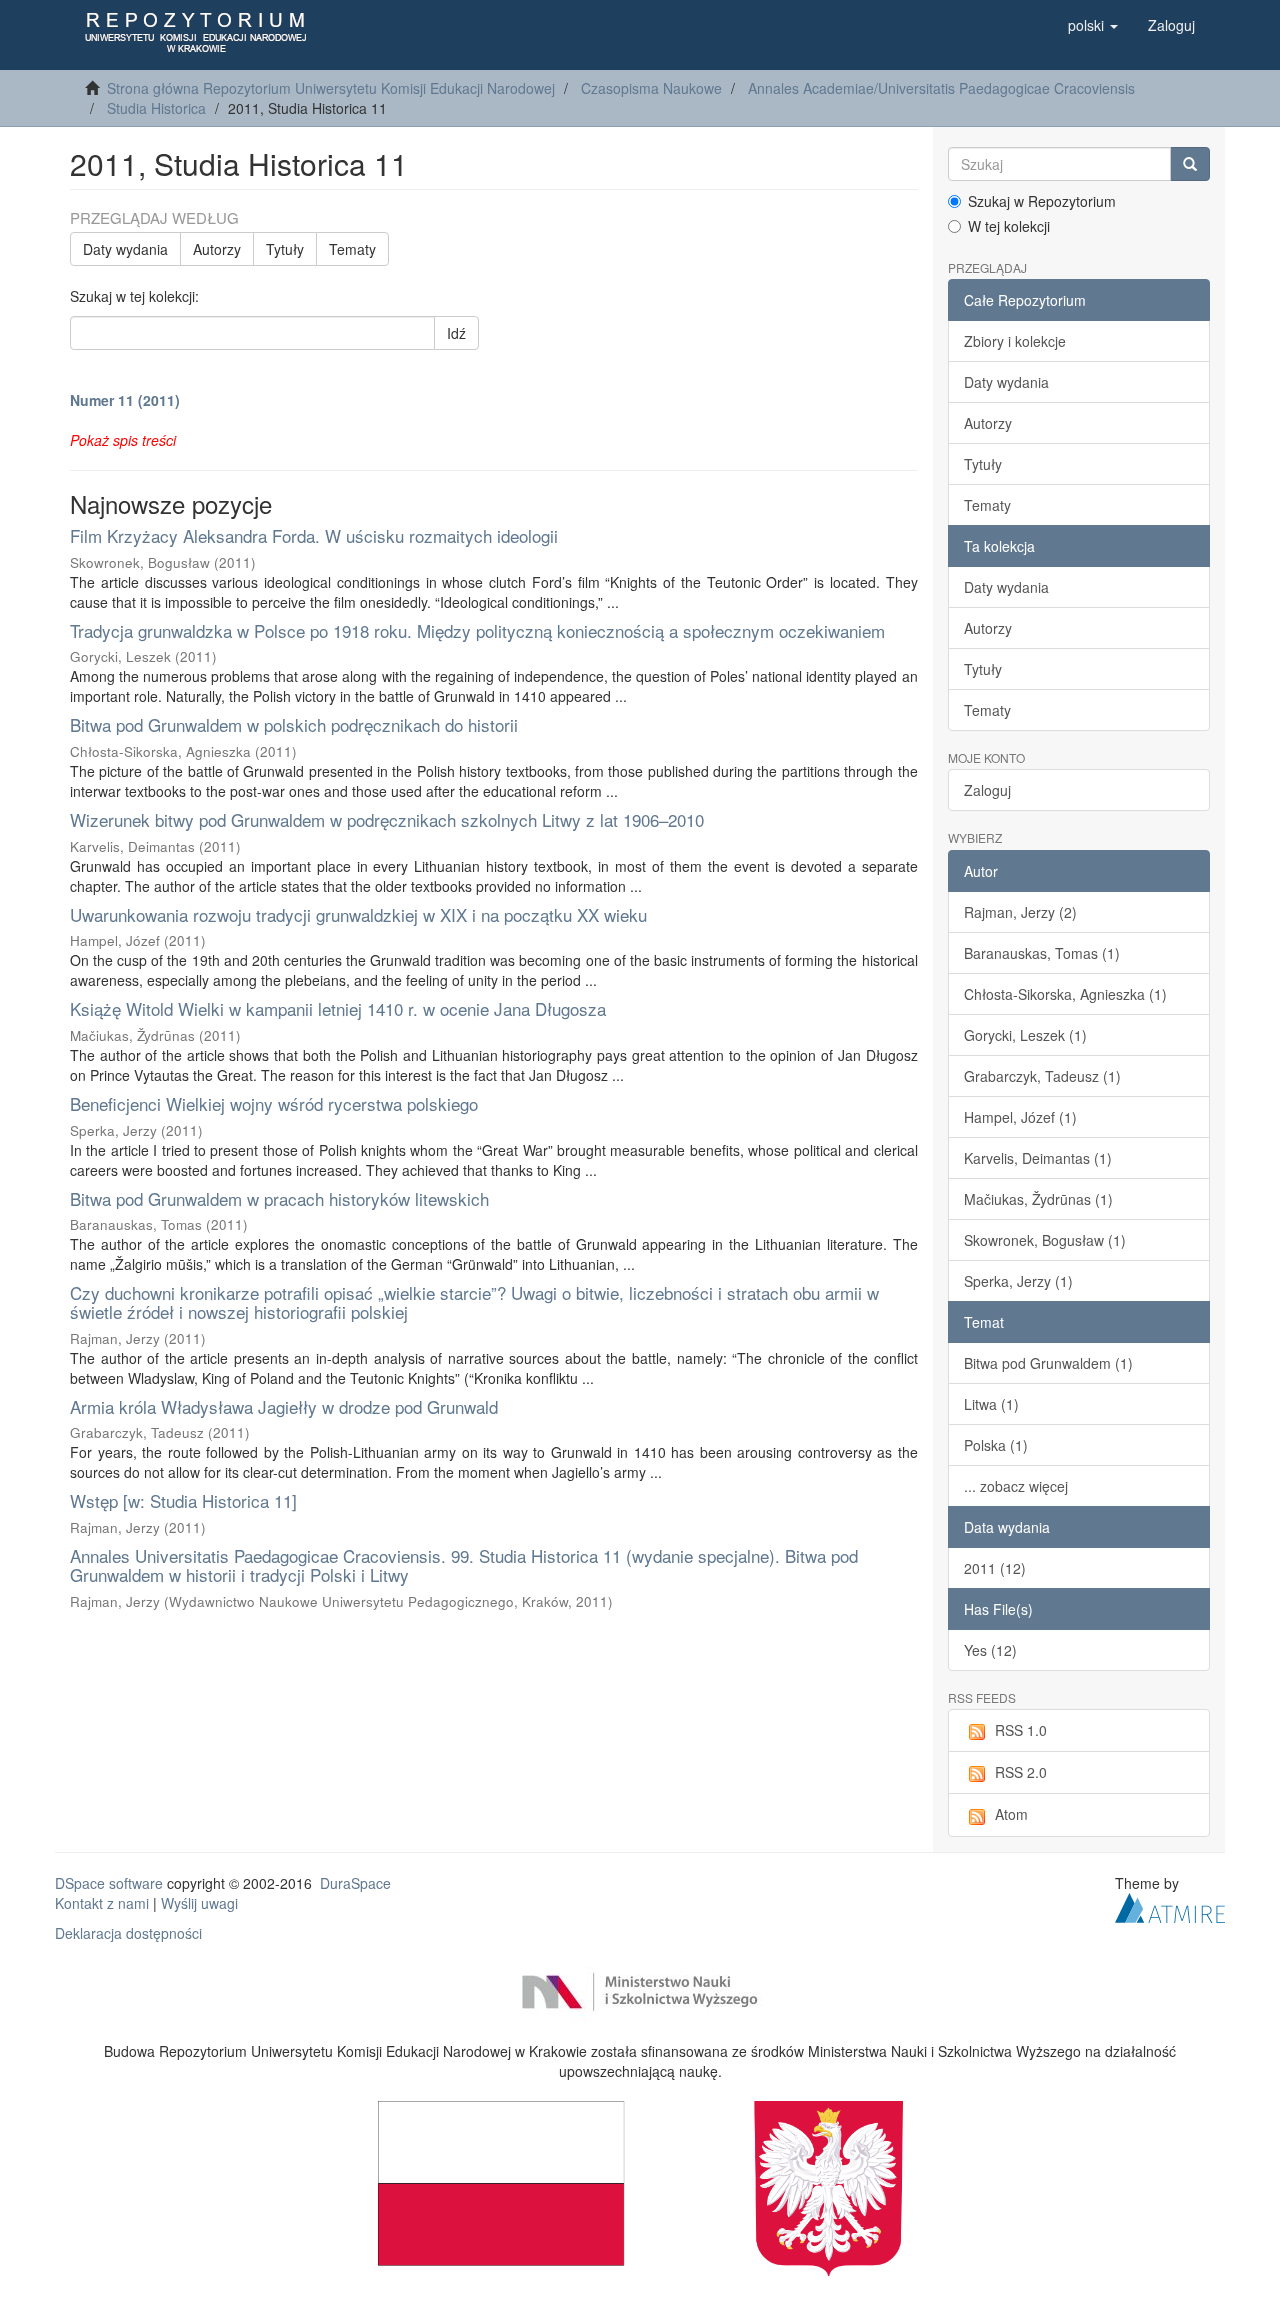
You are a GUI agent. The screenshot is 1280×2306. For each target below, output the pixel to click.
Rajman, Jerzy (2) (1020, 912)
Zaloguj (987, 790)
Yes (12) (990, 1650)
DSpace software (109, 1883)
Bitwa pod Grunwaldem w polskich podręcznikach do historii (294, 724)
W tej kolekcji (1009, 226)
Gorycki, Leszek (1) (1025, 1035)
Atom (1011, 1814)
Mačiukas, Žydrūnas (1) (1038, 1199)
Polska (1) (996, 1445)
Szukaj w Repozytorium (1042, 201)
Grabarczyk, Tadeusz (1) (1042, 1076)
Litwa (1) (991, 1404)
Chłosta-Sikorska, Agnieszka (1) (1065, 994)
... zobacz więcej (1016, 1486)
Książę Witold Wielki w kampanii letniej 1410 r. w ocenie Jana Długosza (338, 1008)
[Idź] (1190, 164)
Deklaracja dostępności (128, 1933)
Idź (456, 333)
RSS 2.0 (1021, 1772)
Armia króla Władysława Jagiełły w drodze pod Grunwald (284, 1406)
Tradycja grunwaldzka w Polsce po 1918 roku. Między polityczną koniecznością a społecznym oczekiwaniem (477, 630)
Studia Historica (156, 108)
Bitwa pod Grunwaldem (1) (1048, 1363)
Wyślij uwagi (199, 1903)
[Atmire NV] (1170, 1905)
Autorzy (217, 249)
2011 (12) (995, 1568)
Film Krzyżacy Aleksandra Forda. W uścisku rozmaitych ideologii (314, 535)
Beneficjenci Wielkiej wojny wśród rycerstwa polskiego (274, 1103)
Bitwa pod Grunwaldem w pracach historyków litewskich (279, 1198)
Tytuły (285, 249)
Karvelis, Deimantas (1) (1038, 1158)
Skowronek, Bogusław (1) (1045, 1240)
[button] (1093, 25)
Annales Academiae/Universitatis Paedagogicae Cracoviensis (941, 88)
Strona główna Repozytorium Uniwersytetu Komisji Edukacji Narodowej (331, 88)
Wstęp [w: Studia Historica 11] (183, 1500)
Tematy (352, 249)
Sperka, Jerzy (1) (1018, 1281)
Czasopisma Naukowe (651, 88)
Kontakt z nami (102, 1903)
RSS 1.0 (1021, 1730)
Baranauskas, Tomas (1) (1042, 953)
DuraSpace (355, 1883)
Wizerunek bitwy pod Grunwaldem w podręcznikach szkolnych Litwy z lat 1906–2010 (387, 819)
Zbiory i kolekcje (1015, 341)
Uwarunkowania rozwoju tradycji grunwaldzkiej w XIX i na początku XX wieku (358, 914)
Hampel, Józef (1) (1020, 1117)
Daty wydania (125, 249)
